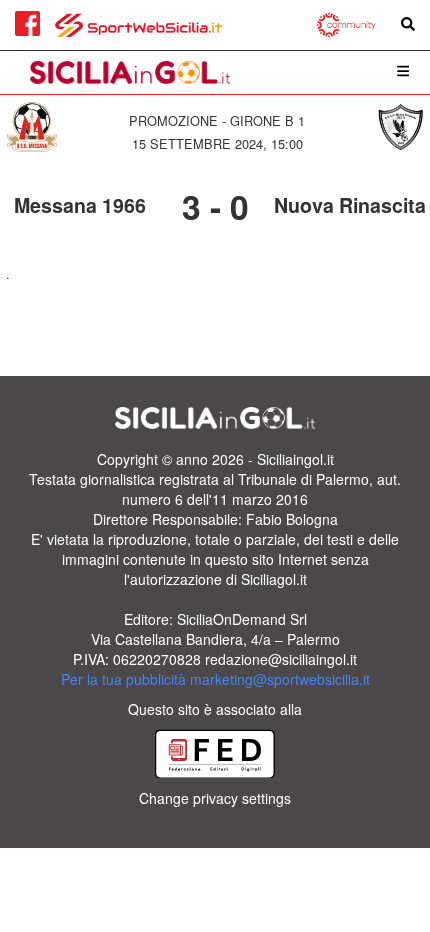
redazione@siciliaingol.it (281, 659)
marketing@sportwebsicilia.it (280, 679)
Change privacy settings (215, 798)
